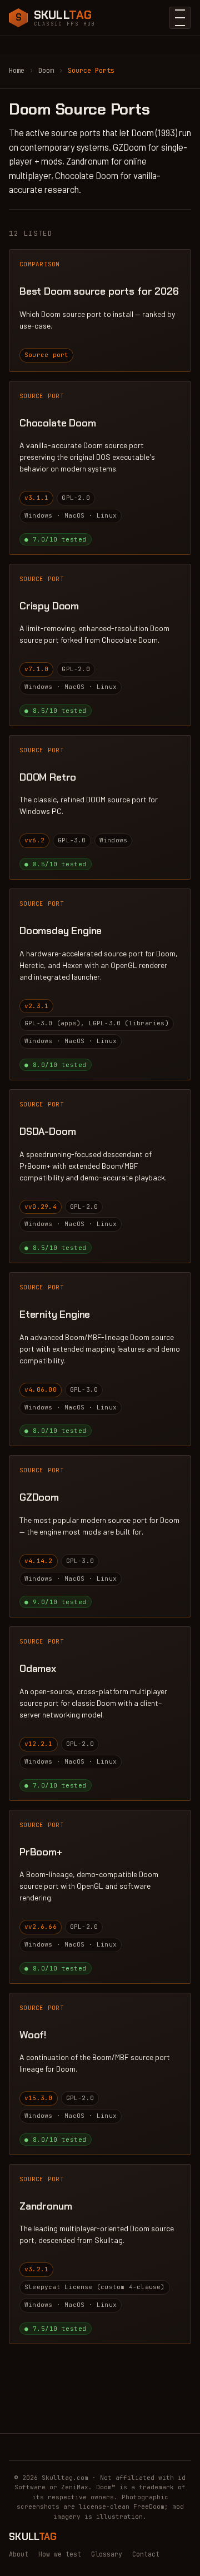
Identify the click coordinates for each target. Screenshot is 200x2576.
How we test (60, 2554)
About (19, 2554)
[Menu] (180, 18)
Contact (146, 2554)
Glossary (107, 2554)
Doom (46, 71)
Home (17, 71)
